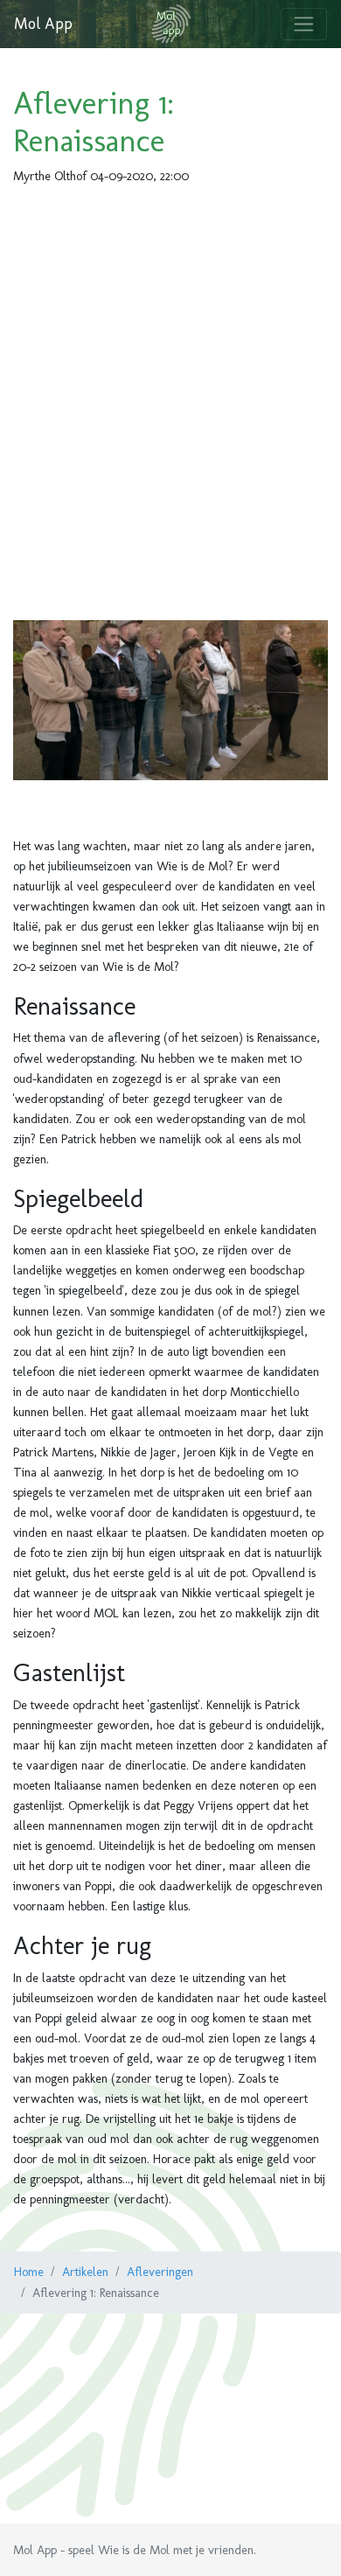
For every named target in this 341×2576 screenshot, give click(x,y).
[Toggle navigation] (304, 24)
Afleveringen (160, 2272)
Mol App (43, 24)
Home (29, 2272)
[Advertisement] (170, 399)
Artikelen (85, 2272)
